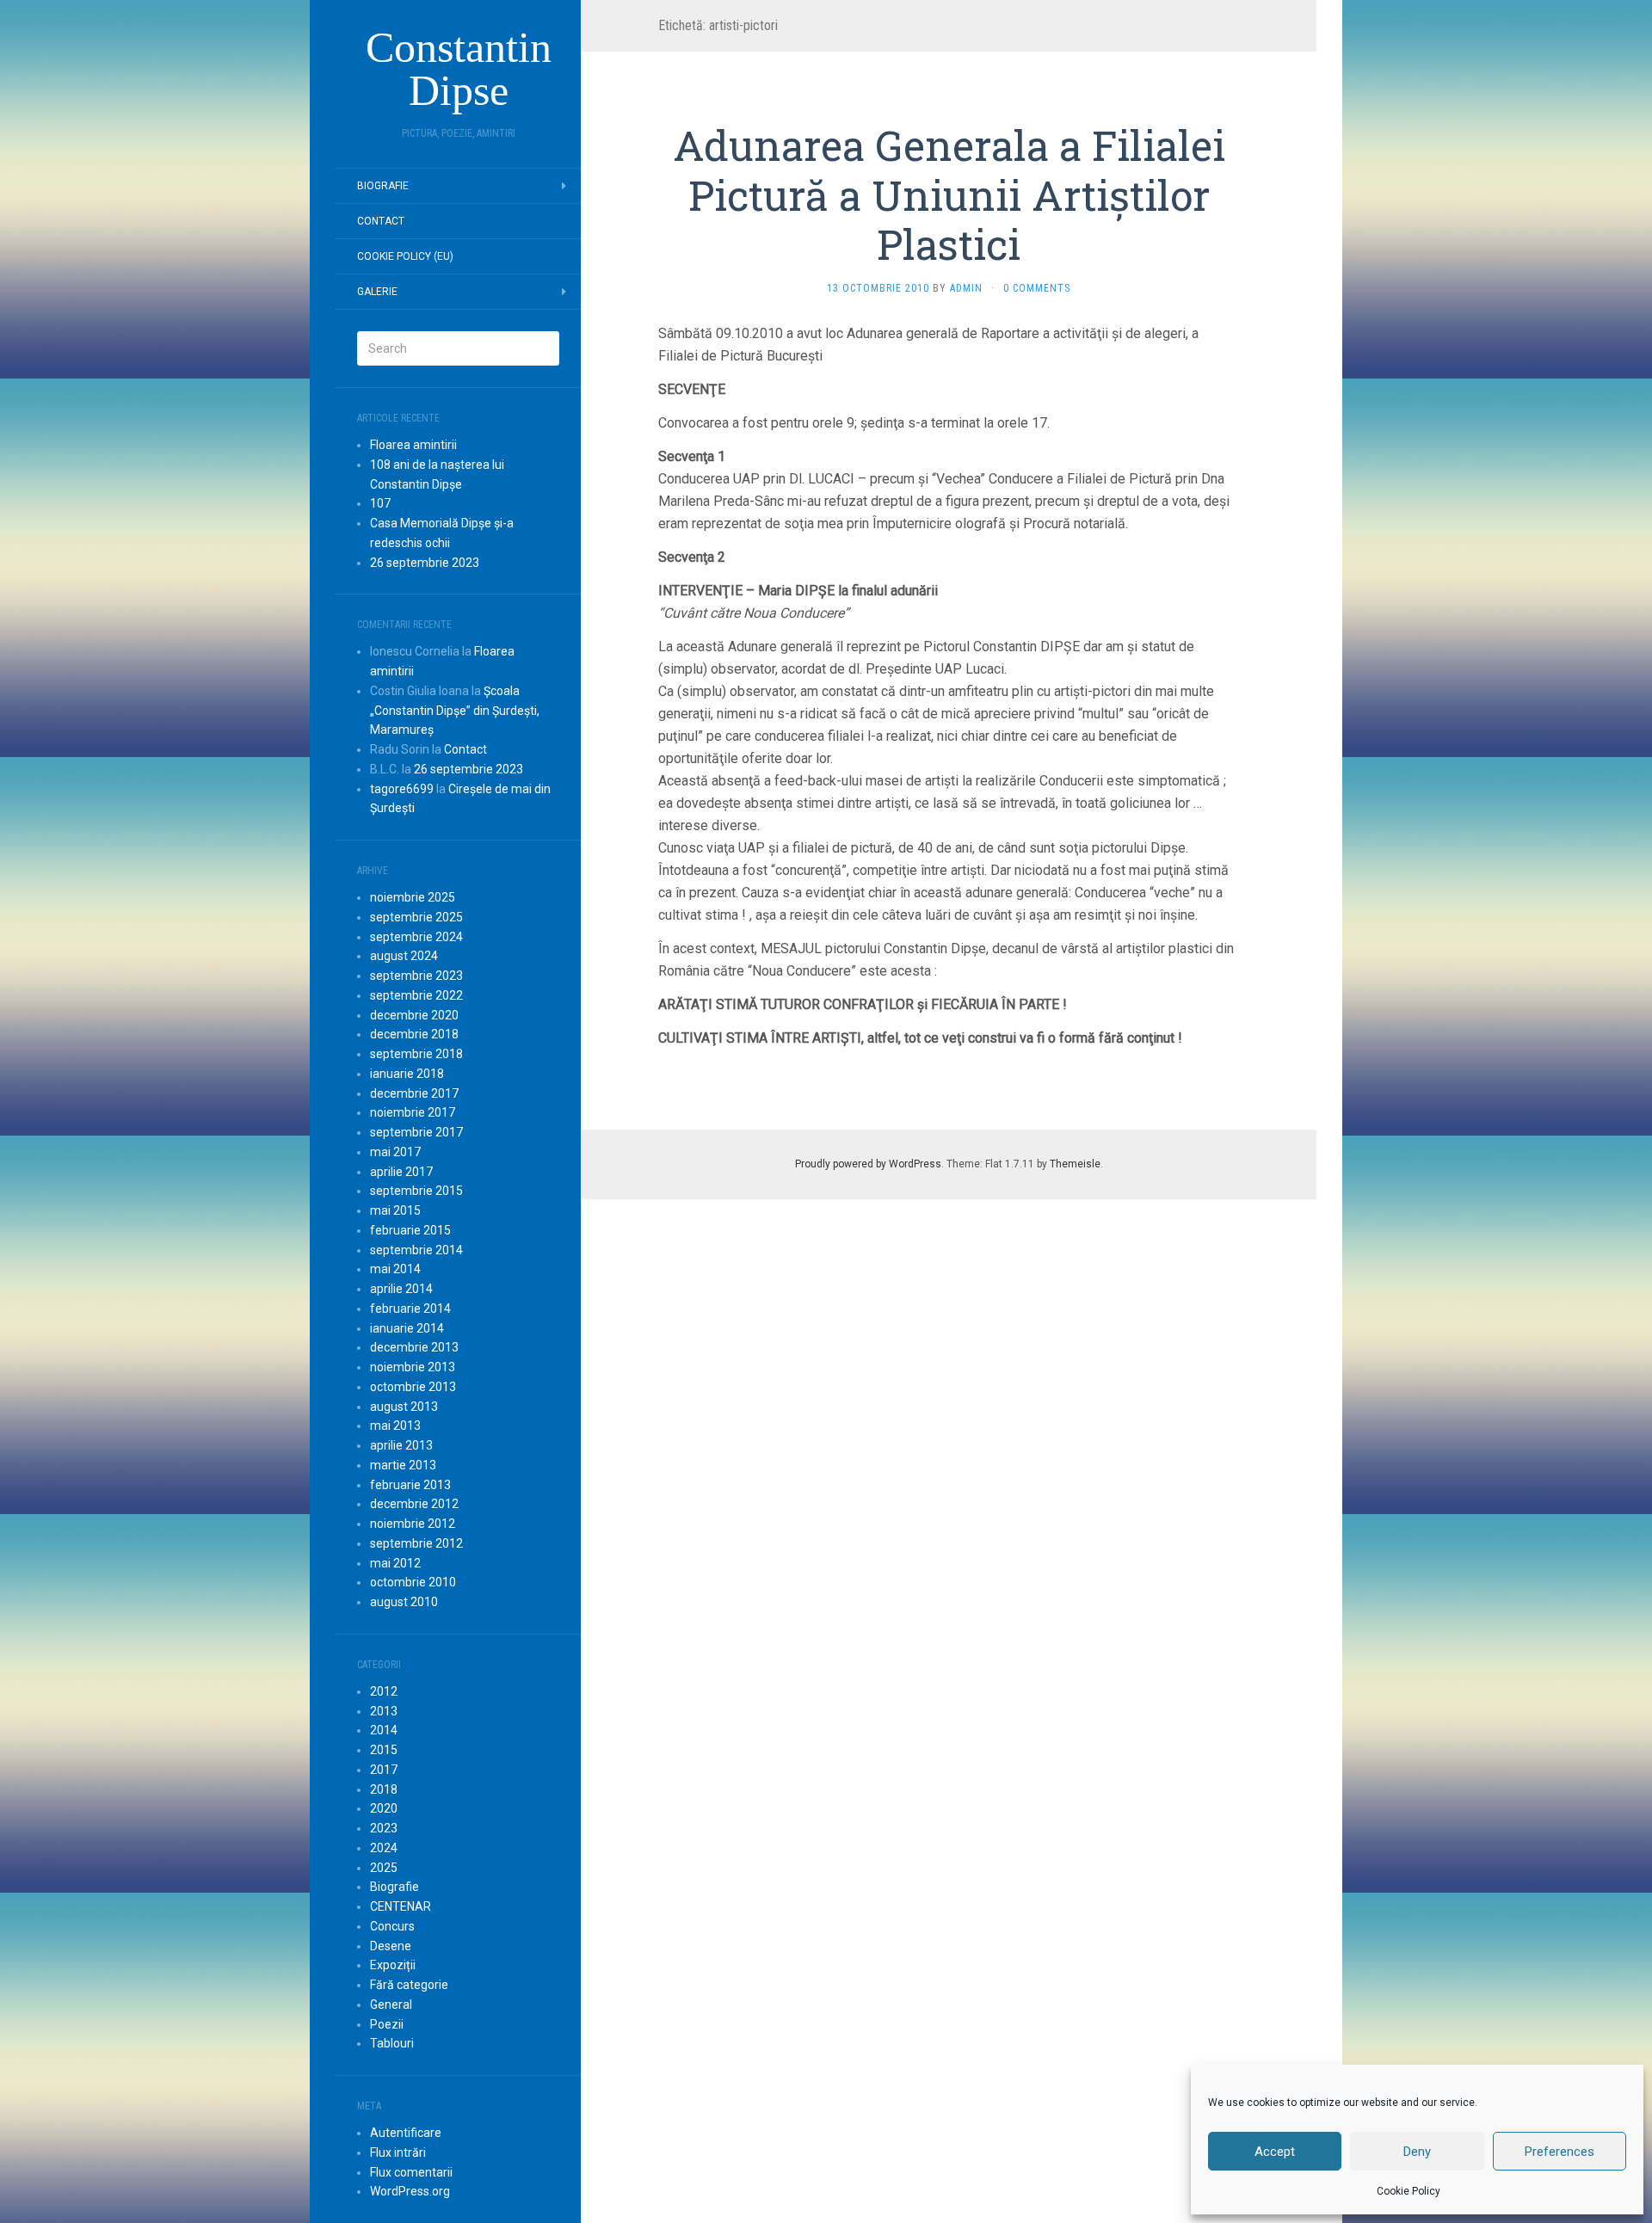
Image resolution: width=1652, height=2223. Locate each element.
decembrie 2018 (414, 1034)
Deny (1417, 2152)
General (391, 2004)
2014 (384, 1730)
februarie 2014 (410, 1309)
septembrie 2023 (416, 976)
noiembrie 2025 (413, 897)
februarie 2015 (410, 1230)
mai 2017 (395, 1152)
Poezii (387, 2024)
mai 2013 (395, 1426)
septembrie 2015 (416, 1191)
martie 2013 (403, 1465)
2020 (384, 1808)
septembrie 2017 (416, 1132)
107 (380, 503)
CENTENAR (401, 1906)
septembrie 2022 (416, 995)
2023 (384, 1828)
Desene (391, 1946)
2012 (384, 1691)
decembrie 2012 (414, 1504)
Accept (1275, 2152)
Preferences (1560, 2152)
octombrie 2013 (413, 1387)
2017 (384, 1770)
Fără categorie (409, 1985)
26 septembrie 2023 (425, 563)
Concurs (392, 1926)
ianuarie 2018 (407, 1074)
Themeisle (1075, 1164)
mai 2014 (395, 1269)
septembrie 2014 (416, 1250)
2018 (384, 1789)
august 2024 (404, 956)
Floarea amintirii (413, 445)
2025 (384, 1868)
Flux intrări (398, 2152)
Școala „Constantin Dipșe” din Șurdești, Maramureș (455, 711)
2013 (384, 1711)
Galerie (377, 292)
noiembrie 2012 (413, 1524)
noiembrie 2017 (413, 1112)
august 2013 (404, 1407)
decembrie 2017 (414, 1093)
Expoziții (393, 1965)
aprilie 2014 (401, 1289)
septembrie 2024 (416, 937)
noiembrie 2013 (413, 1367)
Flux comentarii (411, 2172)
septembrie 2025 (416, 917)
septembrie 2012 (416, 1543)
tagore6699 (402, 789)
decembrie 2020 (414, 1015)
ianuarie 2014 (407, 1328)
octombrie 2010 (413, 1582)
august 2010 (404, 1602)
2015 (384, 1750)
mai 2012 (395, 1563)
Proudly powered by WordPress (868, 1164)
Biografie (383, 186)
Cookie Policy (1409, 2191)
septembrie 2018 (416, 1054)
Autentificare (406, 2133)
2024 (384, 1848)
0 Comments (1037, 288)
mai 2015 (395, 1210)
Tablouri (392, 2043)
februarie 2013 (410, 1485)
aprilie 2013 (401, 1445)
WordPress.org (410, 2191)
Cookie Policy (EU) (405, 256)
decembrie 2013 (414, 1347)
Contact (381, 221)
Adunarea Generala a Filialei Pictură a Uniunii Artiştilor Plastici (949, 194)
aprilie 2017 (401, 1172)
